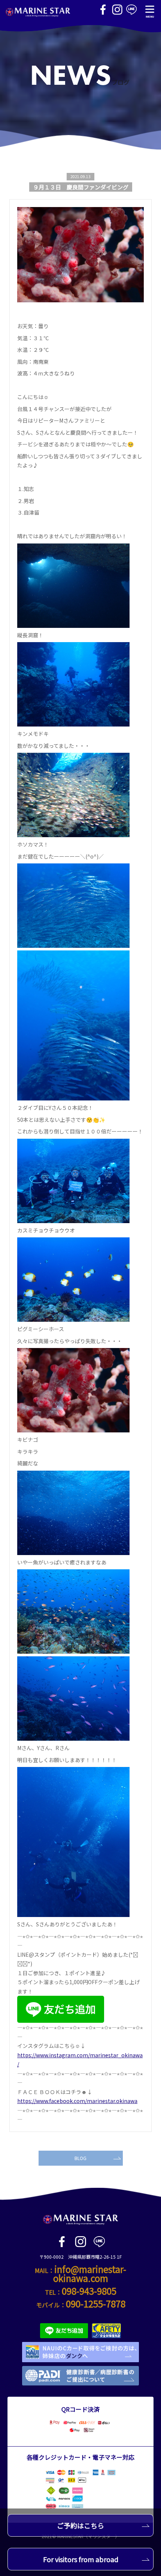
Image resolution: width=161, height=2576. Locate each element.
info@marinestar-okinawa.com (90, 2274)
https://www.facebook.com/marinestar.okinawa (77, 2101)
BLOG (80, 2158)
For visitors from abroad (81, 2559)
